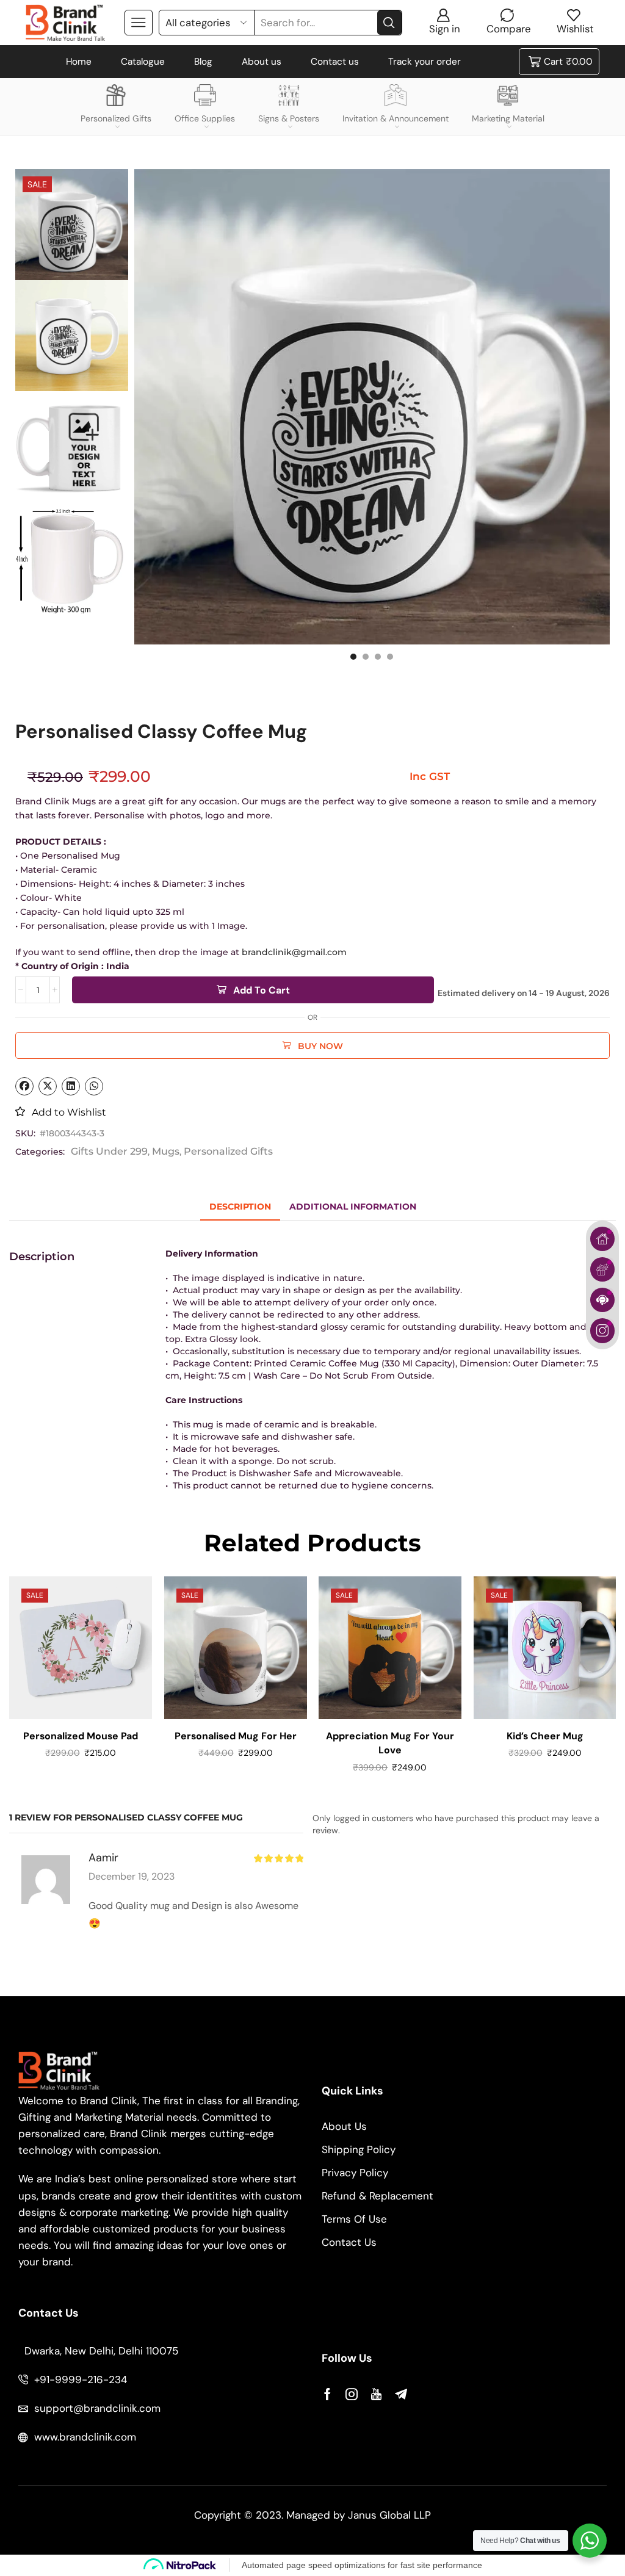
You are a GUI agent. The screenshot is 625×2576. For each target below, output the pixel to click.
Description (240, 1207)
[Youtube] (376, 2394)
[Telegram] (401, 2394)
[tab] (240, 1207)
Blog (203, 62)
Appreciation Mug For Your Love (390, 1743)
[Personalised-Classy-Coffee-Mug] (72, 337)
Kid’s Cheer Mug (544, 1735)
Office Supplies (205, 118)
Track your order (424, 62)
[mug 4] (72, 559)
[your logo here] (72, 448)
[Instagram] (352, 2394)
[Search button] (389, 23)
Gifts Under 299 (109, 1151)
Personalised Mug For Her (235, 1735)
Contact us (335, 62)
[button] (353, 657)
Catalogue (143, 62)
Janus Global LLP (389, 2515)
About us (262, 62)
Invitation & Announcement (396, 118)
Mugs (166, 1151)
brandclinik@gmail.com (293, 952)
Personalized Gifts (116, 118)
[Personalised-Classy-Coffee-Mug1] (72, 225)
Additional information (353, 1207)
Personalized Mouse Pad (81, 1735)
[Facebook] (327, 2394)
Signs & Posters (289, 118)
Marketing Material (508, 118)
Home (79, 62)
